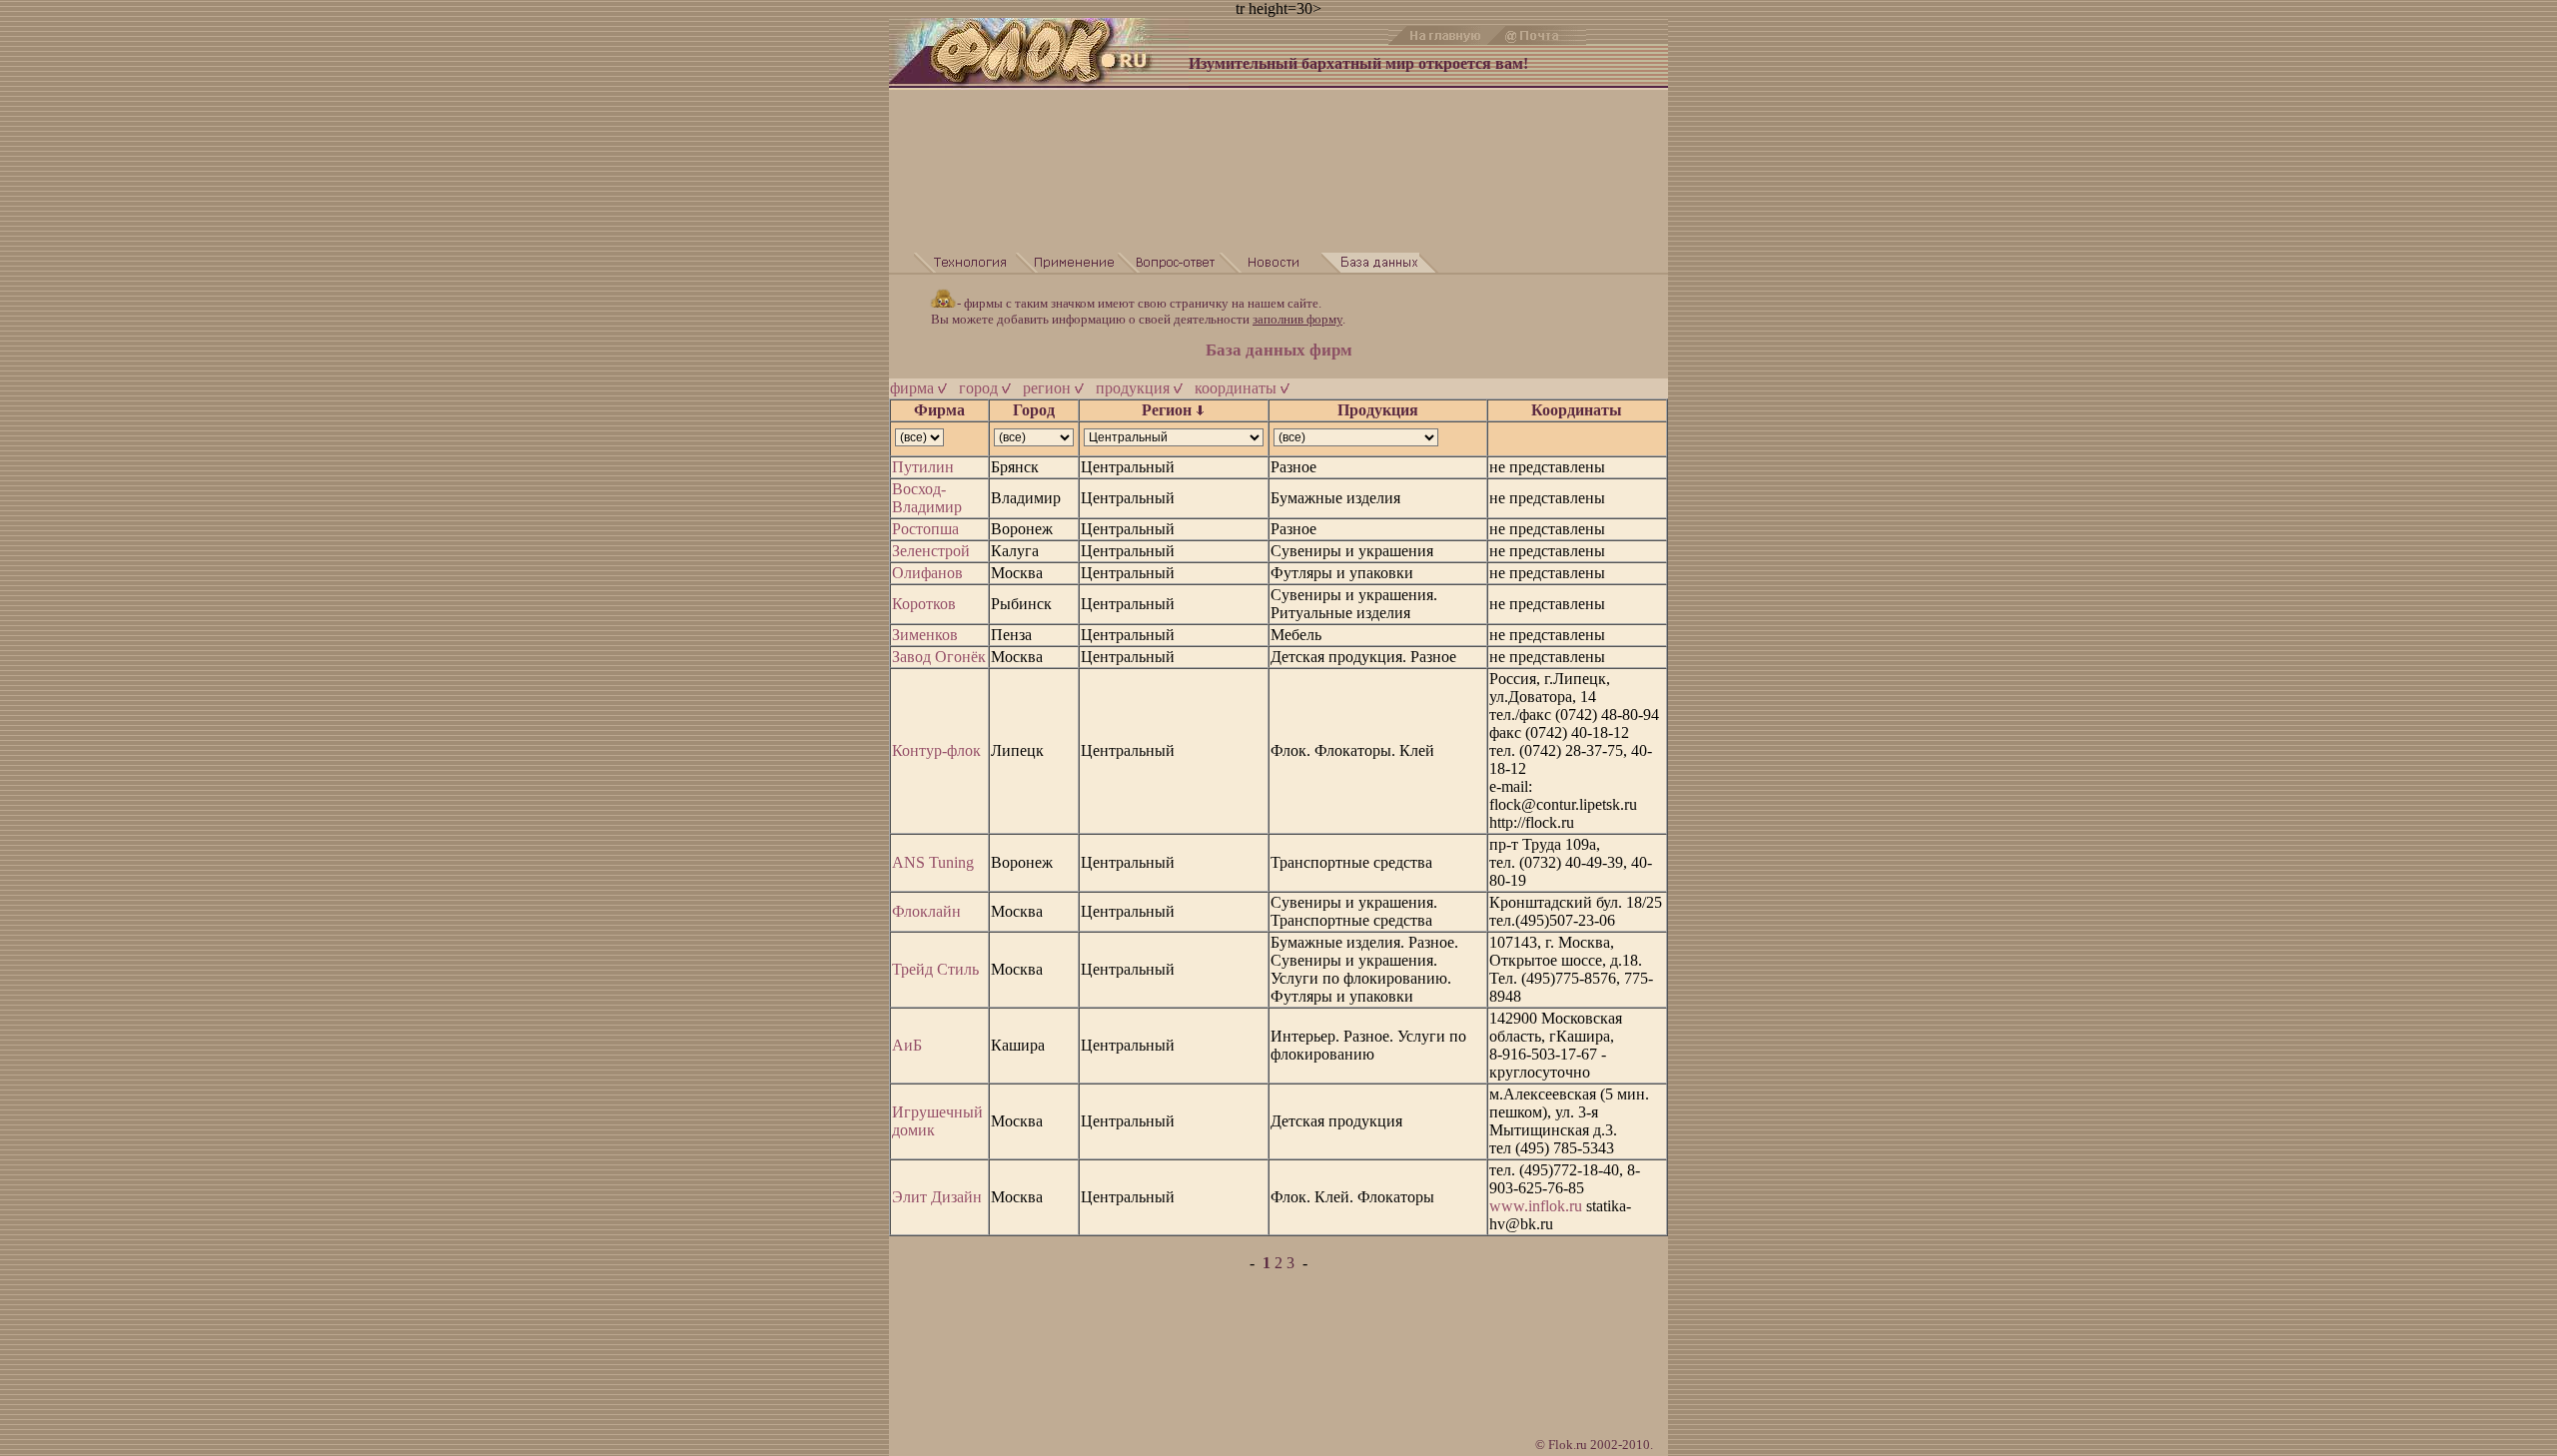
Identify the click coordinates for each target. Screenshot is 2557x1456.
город (980, 388)
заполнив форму (1297, 319)
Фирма (939, 410)
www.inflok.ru (1536, 1206)
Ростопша (925, 529)
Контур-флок (936, 750)
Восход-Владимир (927, 498)
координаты (1238, 388)
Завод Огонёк (939, 657)
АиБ (907, 1045)
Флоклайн (926, 911)
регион (1049, 388)
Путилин (923, 467)
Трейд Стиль (935, 969)
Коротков (924, 604)
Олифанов (927, 573)
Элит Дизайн (937, 1197)
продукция (1135, 388)
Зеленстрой (931, 551)
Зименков (925, 635)
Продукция (1378, 410)
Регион (1169, 410)
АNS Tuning (933, 862)
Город (1034, 410)
